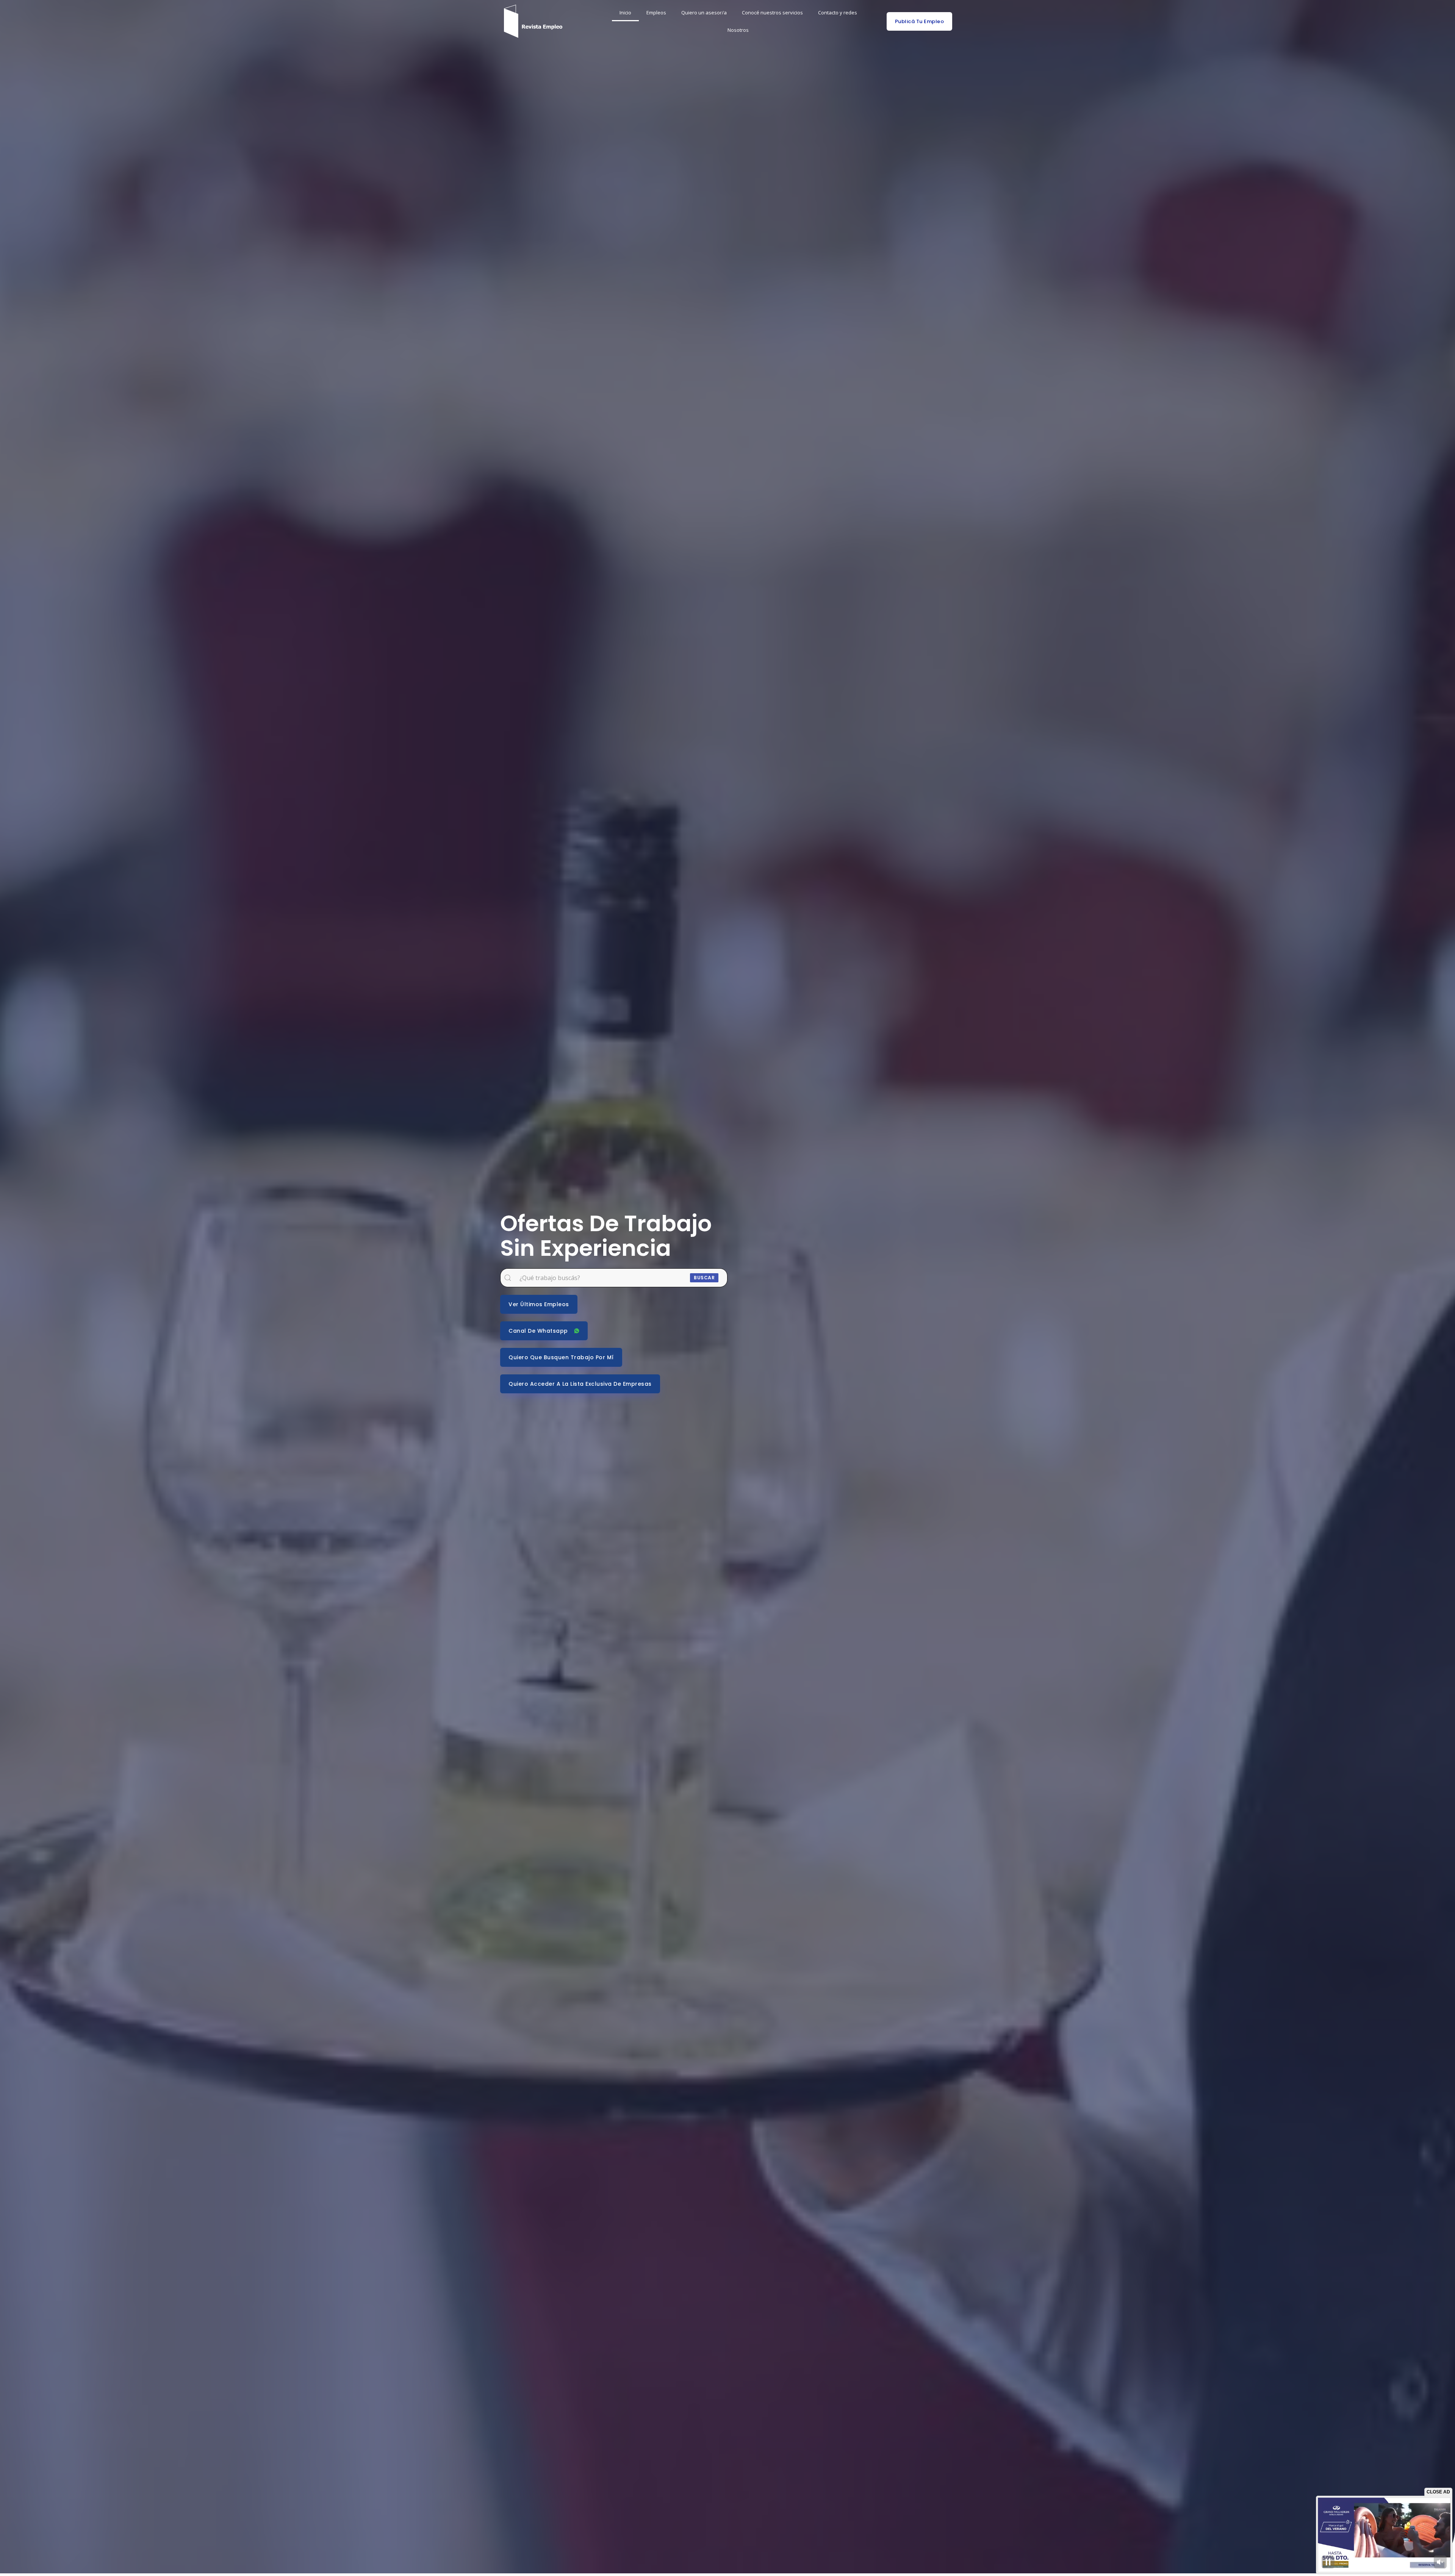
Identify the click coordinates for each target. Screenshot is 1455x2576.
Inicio (625, 13)
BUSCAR (704, 1278)
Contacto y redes (838, 13)
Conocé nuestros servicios (772, 13)
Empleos (656, 13)
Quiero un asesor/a (704, 13)
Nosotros (738, 30)
